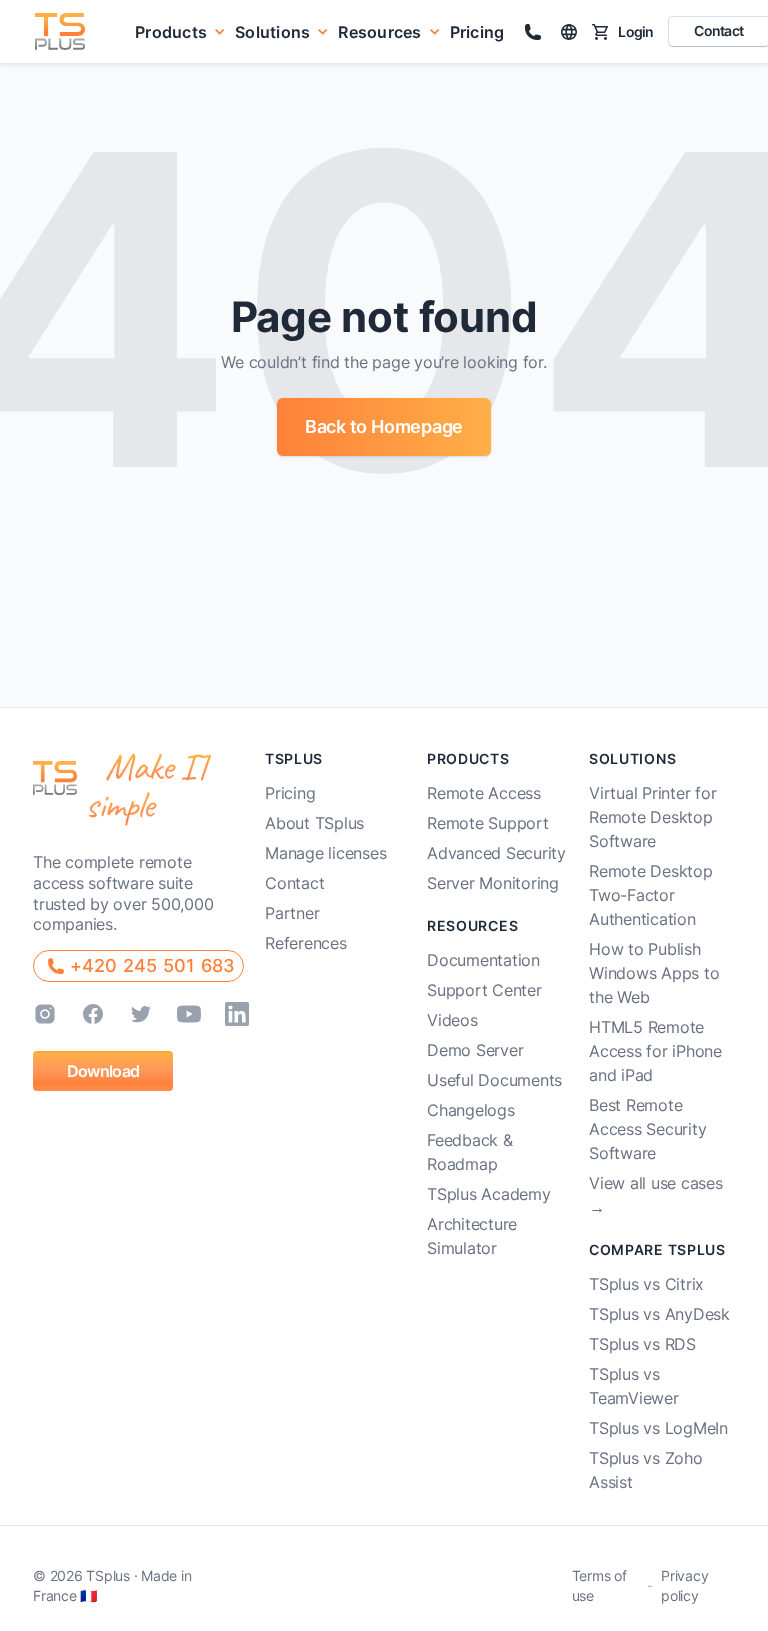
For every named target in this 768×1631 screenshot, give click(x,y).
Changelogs (471, 1110)
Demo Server (475, 1050)
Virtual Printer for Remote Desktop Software (652, 817)
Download (103, 1071)
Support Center (484, 990)
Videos (452, 1020)
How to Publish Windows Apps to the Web (654, 973)
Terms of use (599, 1585)
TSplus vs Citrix (646, 1284)
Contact (294, 883)
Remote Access (484, 793)
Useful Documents (494, 1080)
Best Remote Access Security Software (647, 1129)
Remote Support (488, 823)
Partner (292, 913)
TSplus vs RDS (642, 1344)
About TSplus (314, 823)
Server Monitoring (493, 883)
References (306, 943)
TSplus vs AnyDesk (659, 1314)
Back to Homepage (384, 426)
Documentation (483, 960)
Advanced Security (496, 853)
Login (636, 31)
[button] (180, 31)
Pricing (477, 32)
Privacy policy (684, 1585)
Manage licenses (325, 853)
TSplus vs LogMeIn (658, 1428)
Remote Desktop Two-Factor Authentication (651, 895)
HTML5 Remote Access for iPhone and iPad (655, 1051)
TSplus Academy (489, 1194)
